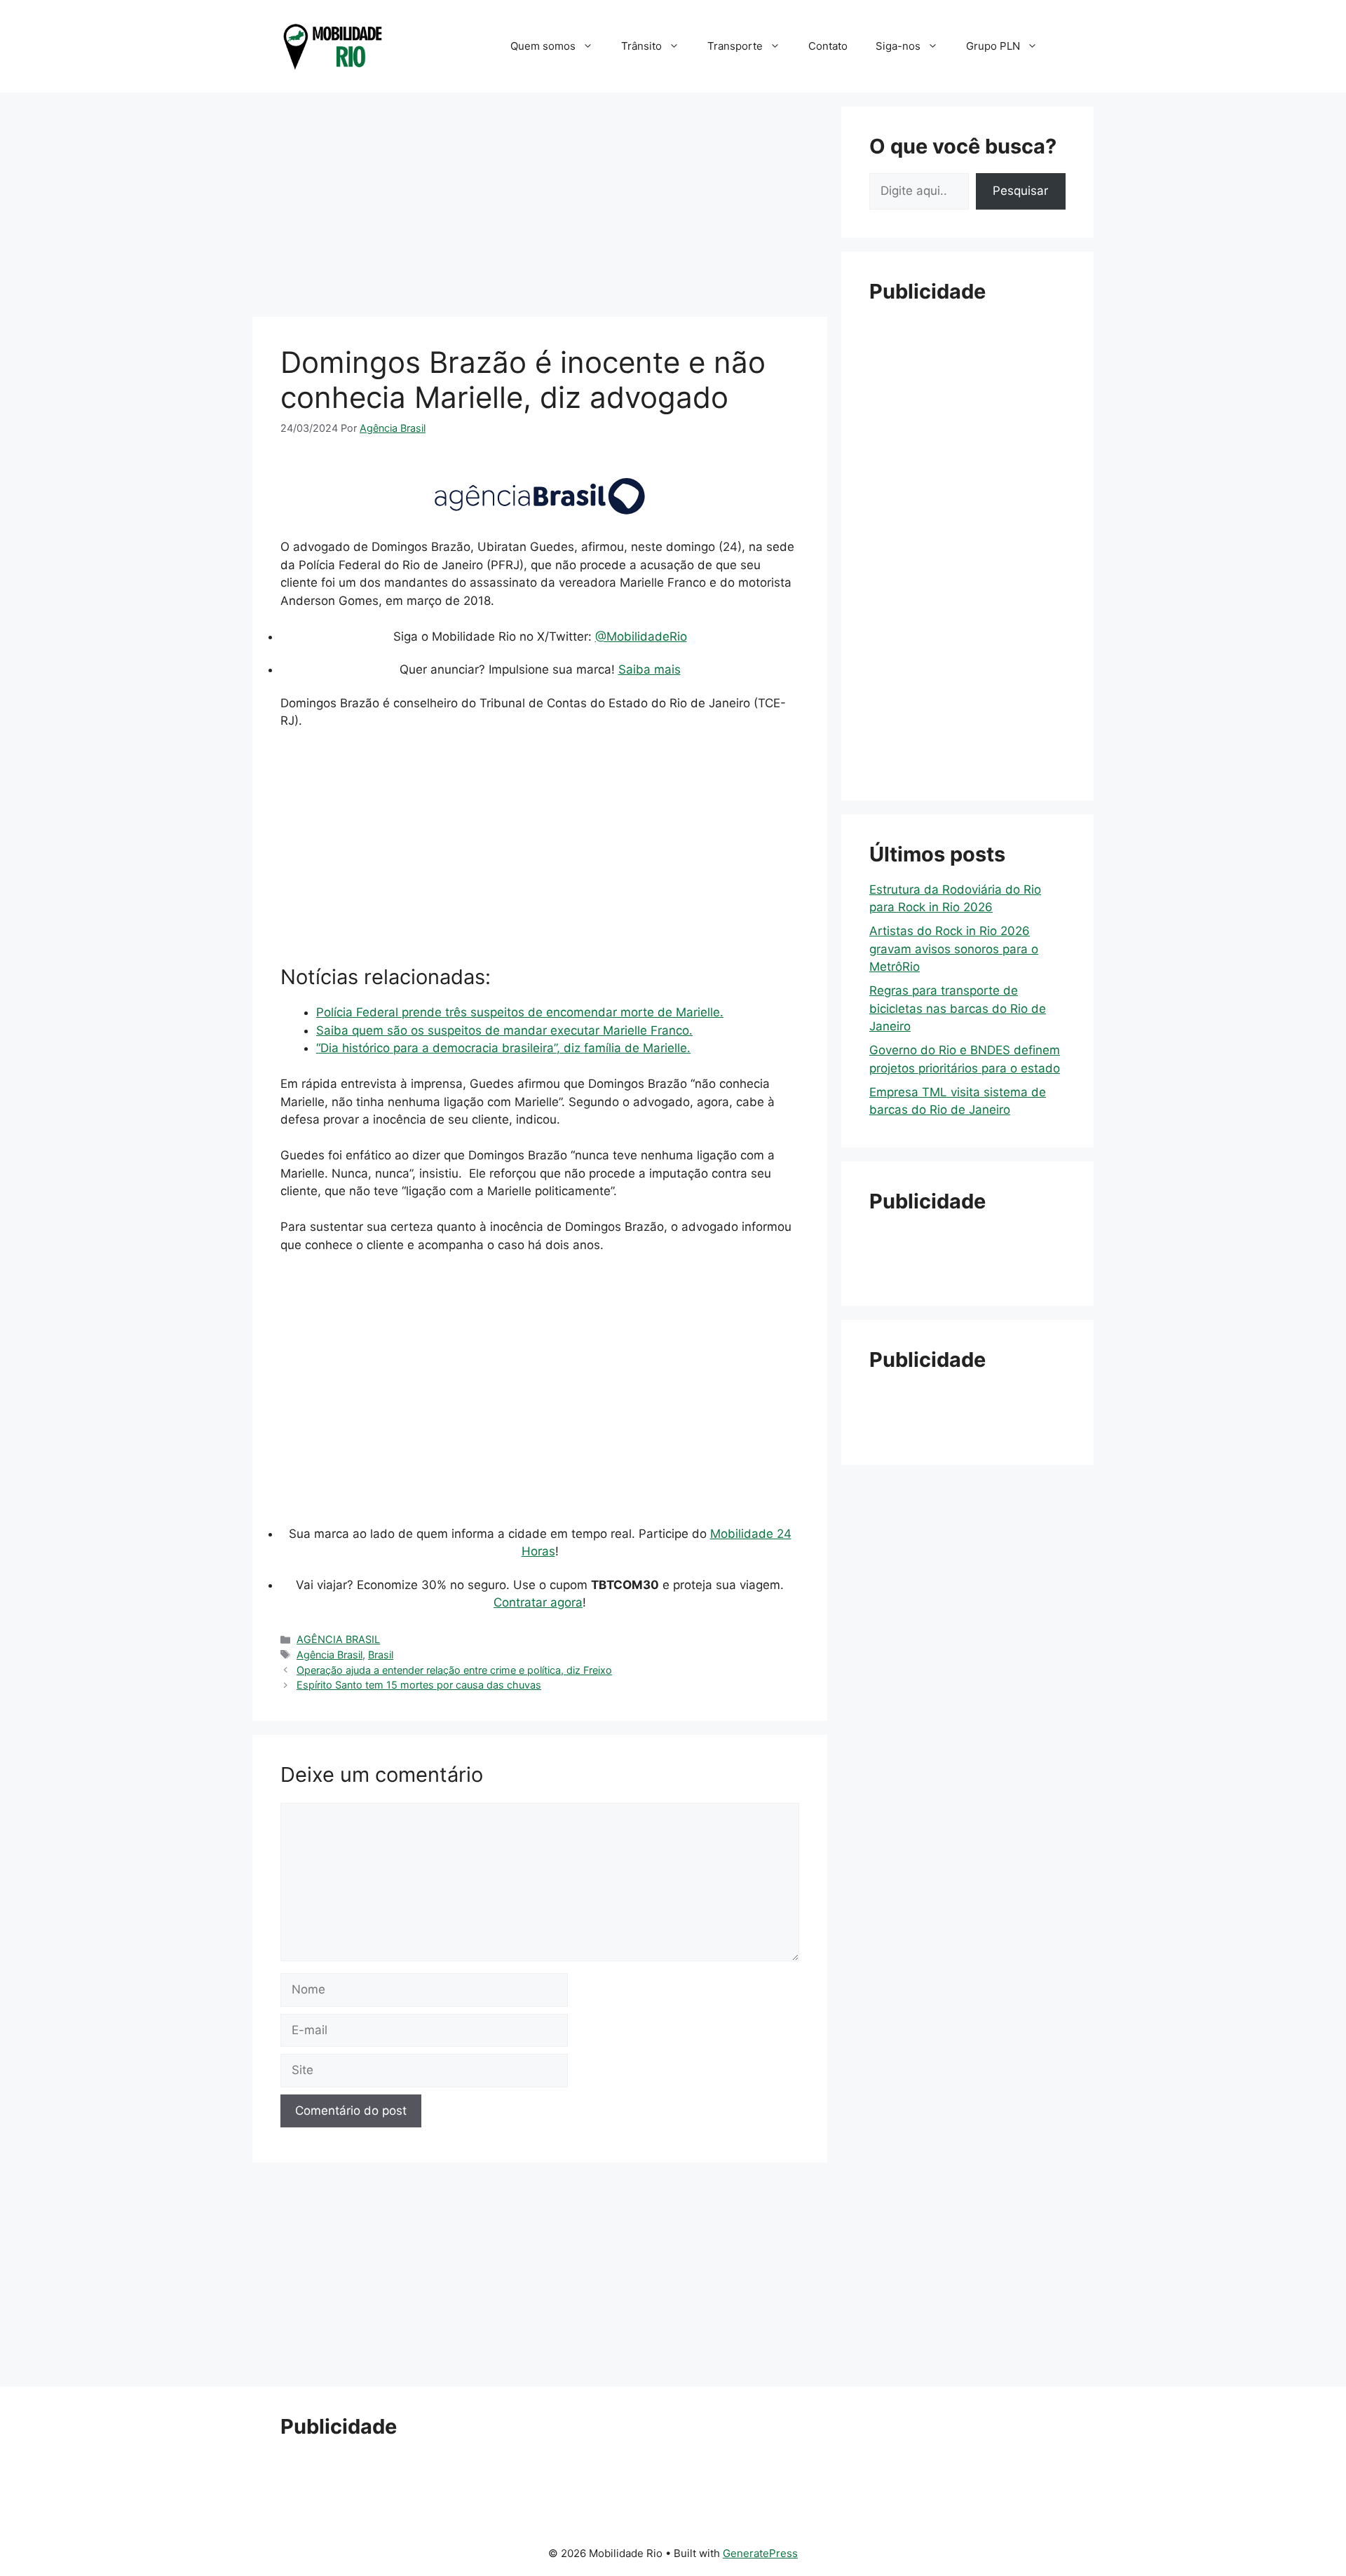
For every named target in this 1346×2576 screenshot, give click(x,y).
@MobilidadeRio (641, 636)
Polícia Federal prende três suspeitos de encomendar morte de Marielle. (520, 1012)
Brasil (381, 1655)
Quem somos (543, 46)
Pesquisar (1020, 191)
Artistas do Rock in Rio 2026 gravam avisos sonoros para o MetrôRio (954, 949)
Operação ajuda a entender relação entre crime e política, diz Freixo (454, 1670)
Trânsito (641, 46)
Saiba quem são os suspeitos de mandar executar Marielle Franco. (504, 1030)
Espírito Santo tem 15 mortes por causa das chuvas (419, 1685)
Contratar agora (538, 1602)
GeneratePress (760, 2553)
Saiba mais (650, 669)
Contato (828, 46)
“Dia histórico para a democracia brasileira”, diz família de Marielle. (503, 1048)
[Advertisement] (540, 205)
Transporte (735, 46)
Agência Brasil (329, 1655)
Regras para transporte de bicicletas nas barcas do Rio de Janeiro (958, 1008)
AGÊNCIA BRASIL (338, 1639)
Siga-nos (898, 46)
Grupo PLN (993, 46)
